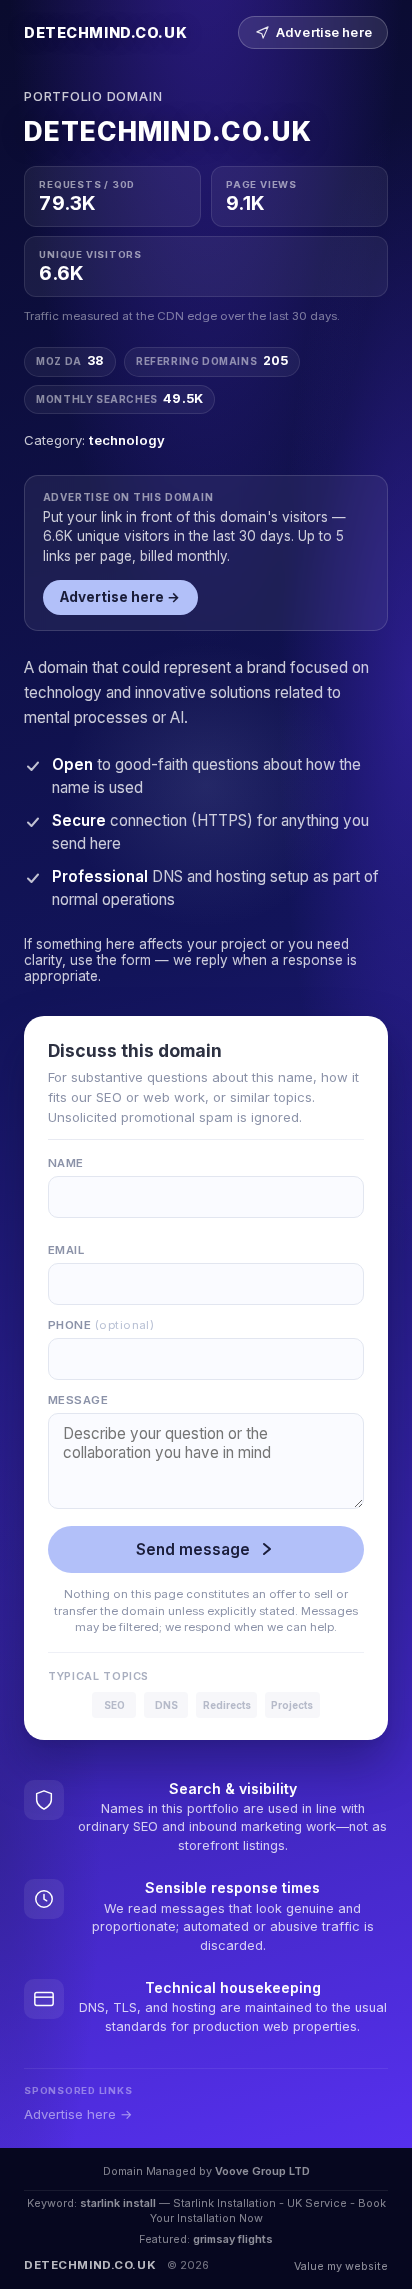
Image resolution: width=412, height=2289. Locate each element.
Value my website (341, 2266)
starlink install (118, 2203)
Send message (193, 1549)
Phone (101, 1325)
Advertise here (324, 32)
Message (78, 1400)
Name (66, 1163)
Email (66, 1250)
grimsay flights (233, 2239)
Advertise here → (120, 597)
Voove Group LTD (262, 2171)
